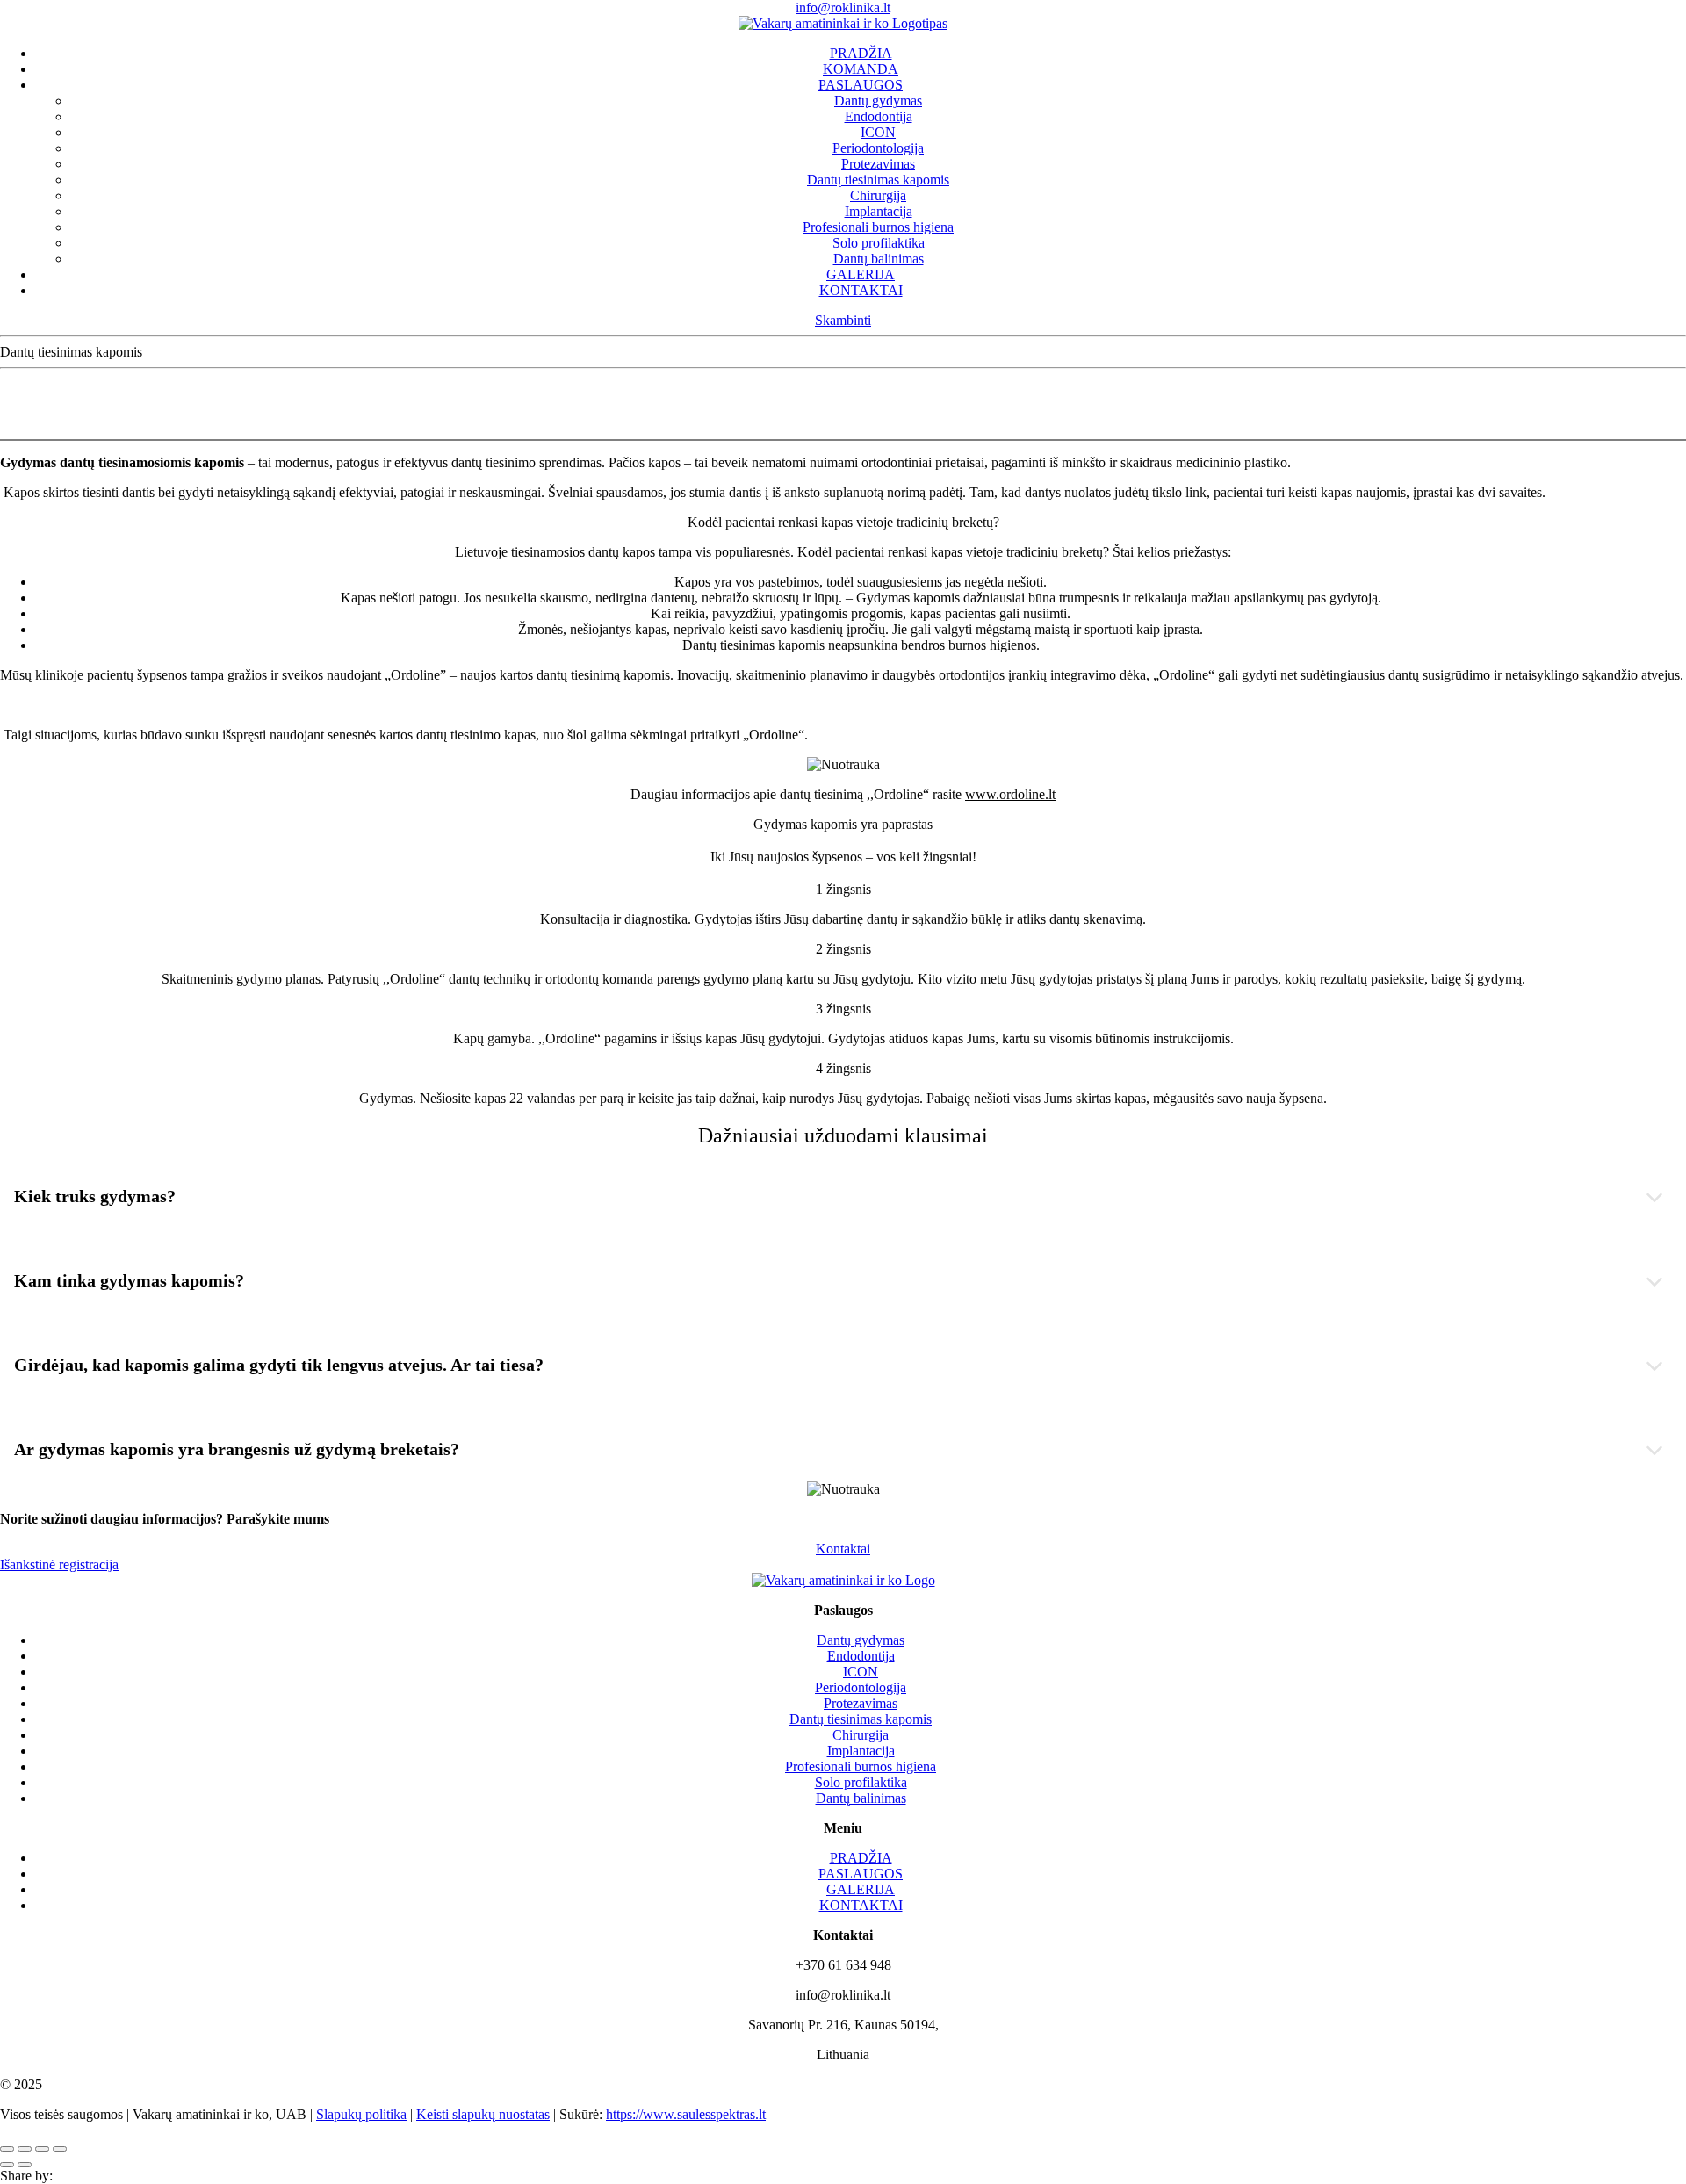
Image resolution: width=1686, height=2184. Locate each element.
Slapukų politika (361, 2114)
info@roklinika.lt (843, 7)
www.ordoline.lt (1010, 794)
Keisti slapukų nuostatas (483, 2114)
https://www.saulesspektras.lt (686, 2114)
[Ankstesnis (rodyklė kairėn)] (7, 2165)
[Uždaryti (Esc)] (7, 2149)
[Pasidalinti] (25, 2149)
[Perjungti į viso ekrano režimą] (42, 2149)
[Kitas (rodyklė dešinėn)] (25, 2165)
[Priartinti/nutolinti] (60, 2149)
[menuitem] (861, 54)
